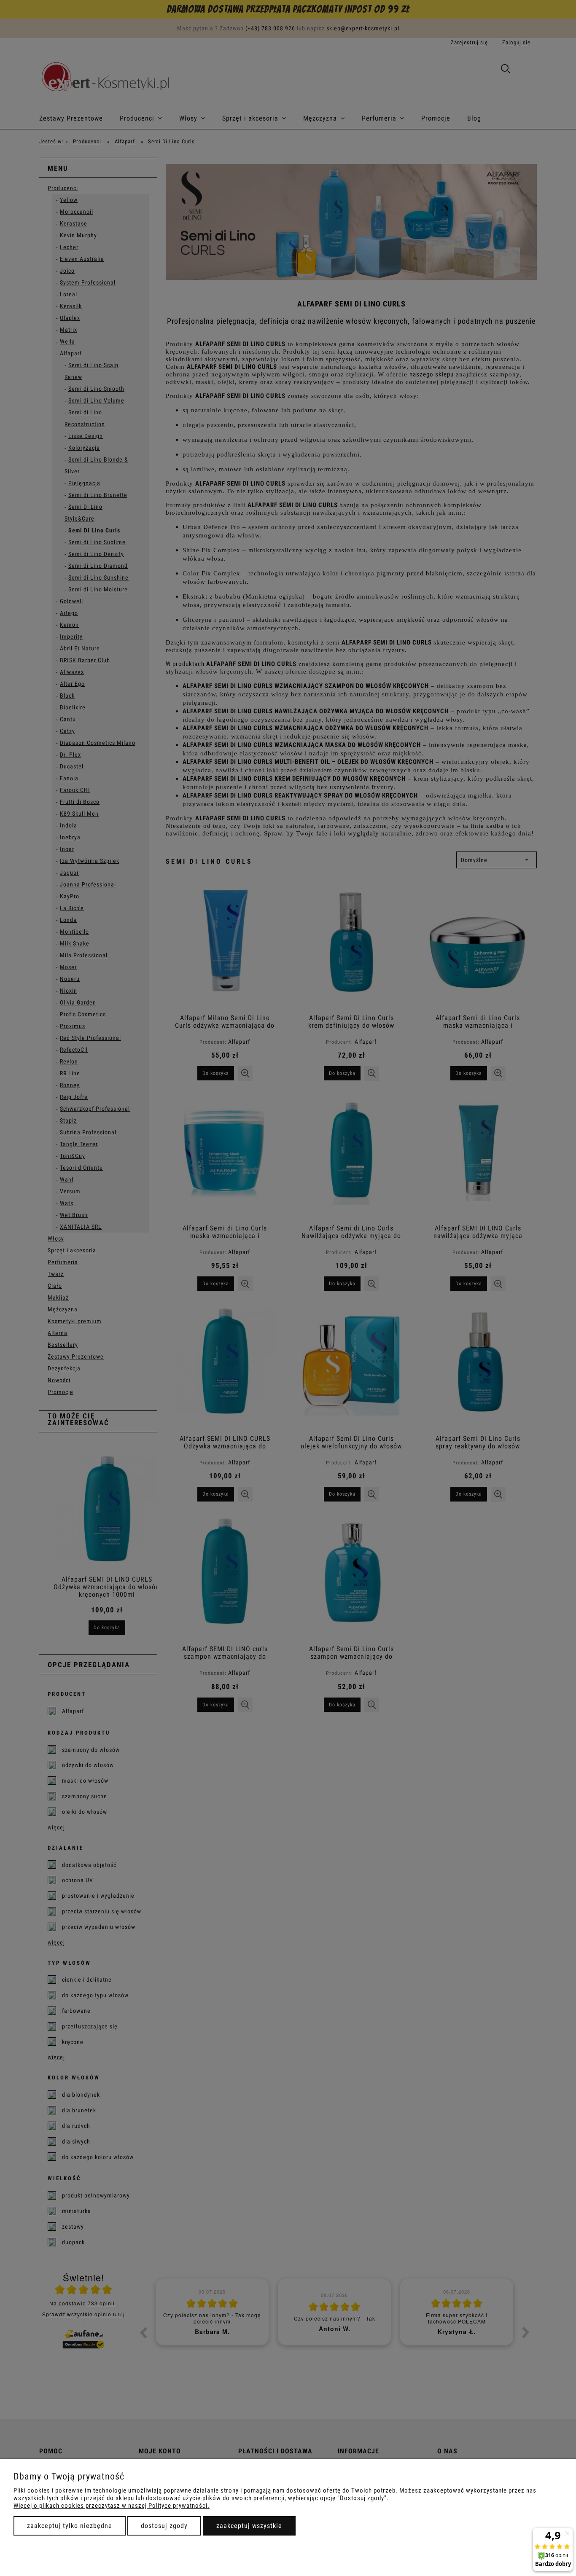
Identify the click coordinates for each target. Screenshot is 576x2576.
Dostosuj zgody (164, 2526)
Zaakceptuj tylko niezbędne (70, 2526)
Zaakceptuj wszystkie (249, 2526)
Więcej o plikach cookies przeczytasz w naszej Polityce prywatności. (112, 2506)
